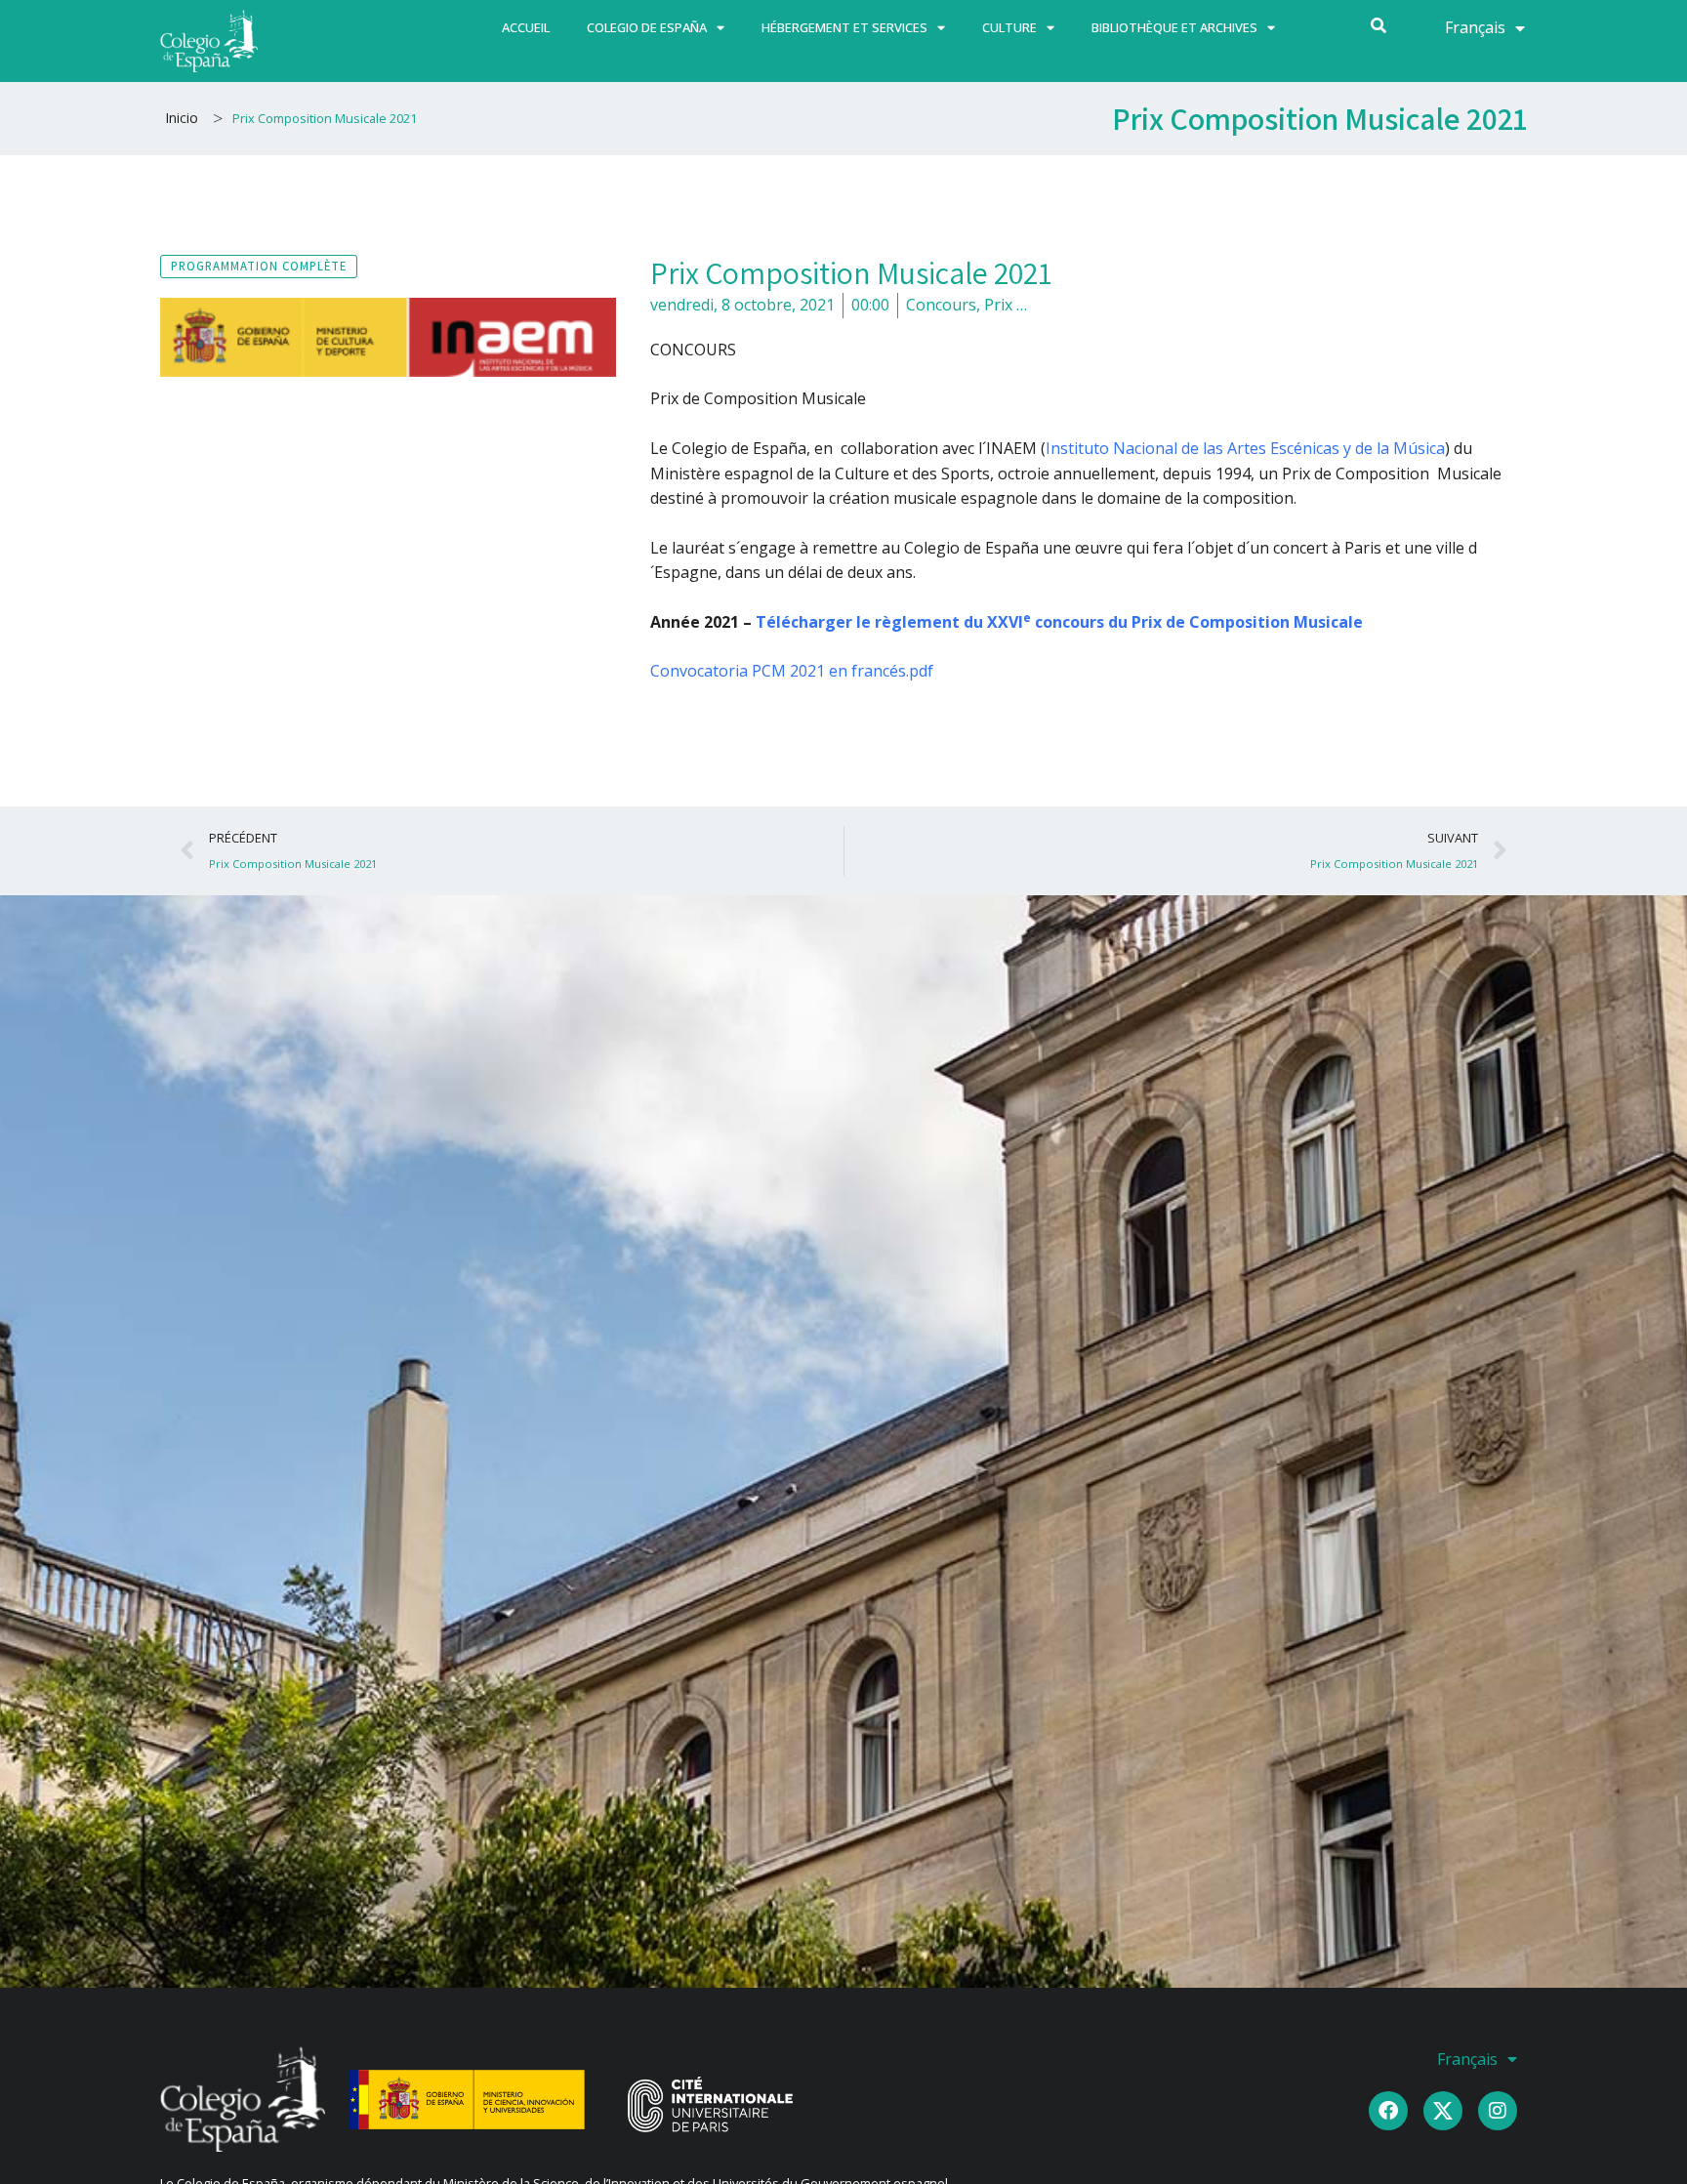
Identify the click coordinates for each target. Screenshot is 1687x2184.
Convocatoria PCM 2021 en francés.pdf (792, 671)
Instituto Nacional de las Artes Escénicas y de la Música (1245, 448)
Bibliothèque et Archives (1174, 27)
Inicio (182, 118)
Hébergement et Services (844, 27)
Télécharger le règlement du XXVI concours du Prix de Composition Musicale (1059, 622)
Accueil (526, 27)
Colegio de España (647, 27)
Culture (1009, 27)
